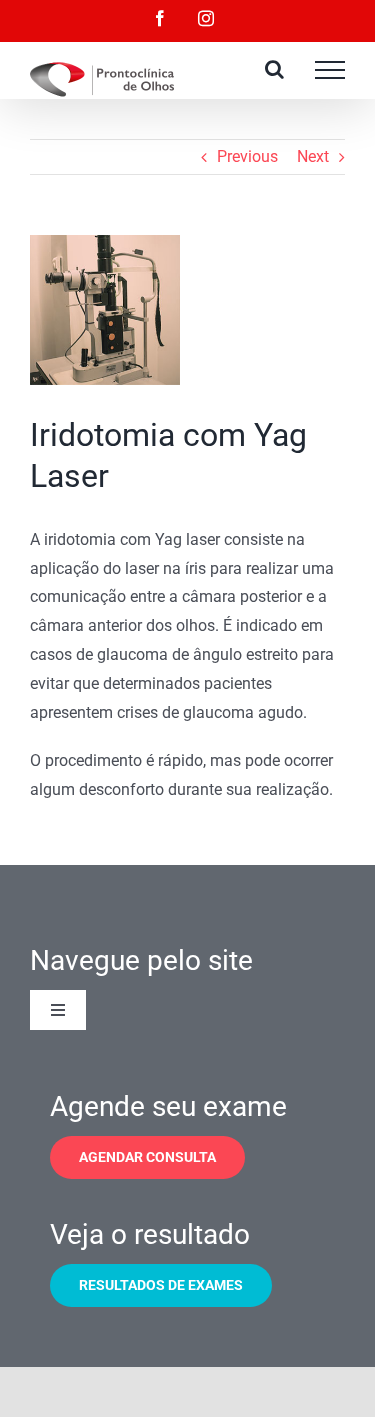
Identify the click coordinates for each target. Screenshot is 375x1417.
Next (313, 156)
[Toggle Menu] (330, 70)
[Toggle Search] (274, 69)
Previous (247, 156)
